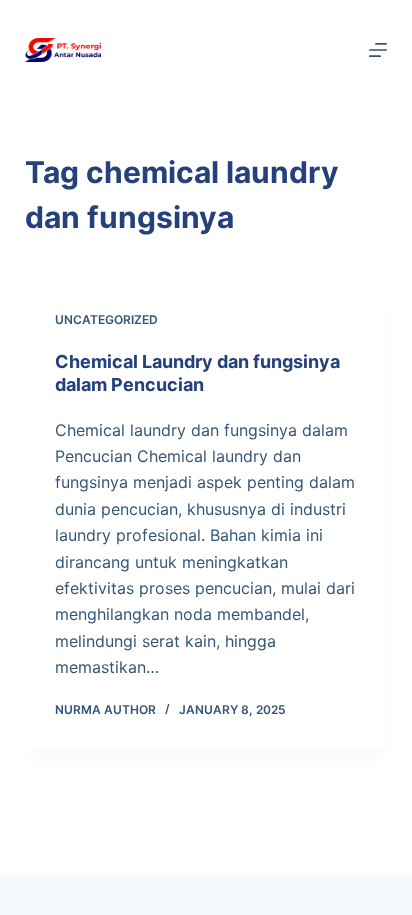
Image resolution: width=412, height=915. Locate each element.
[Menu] (378, 50)
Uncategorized (106, 319)
